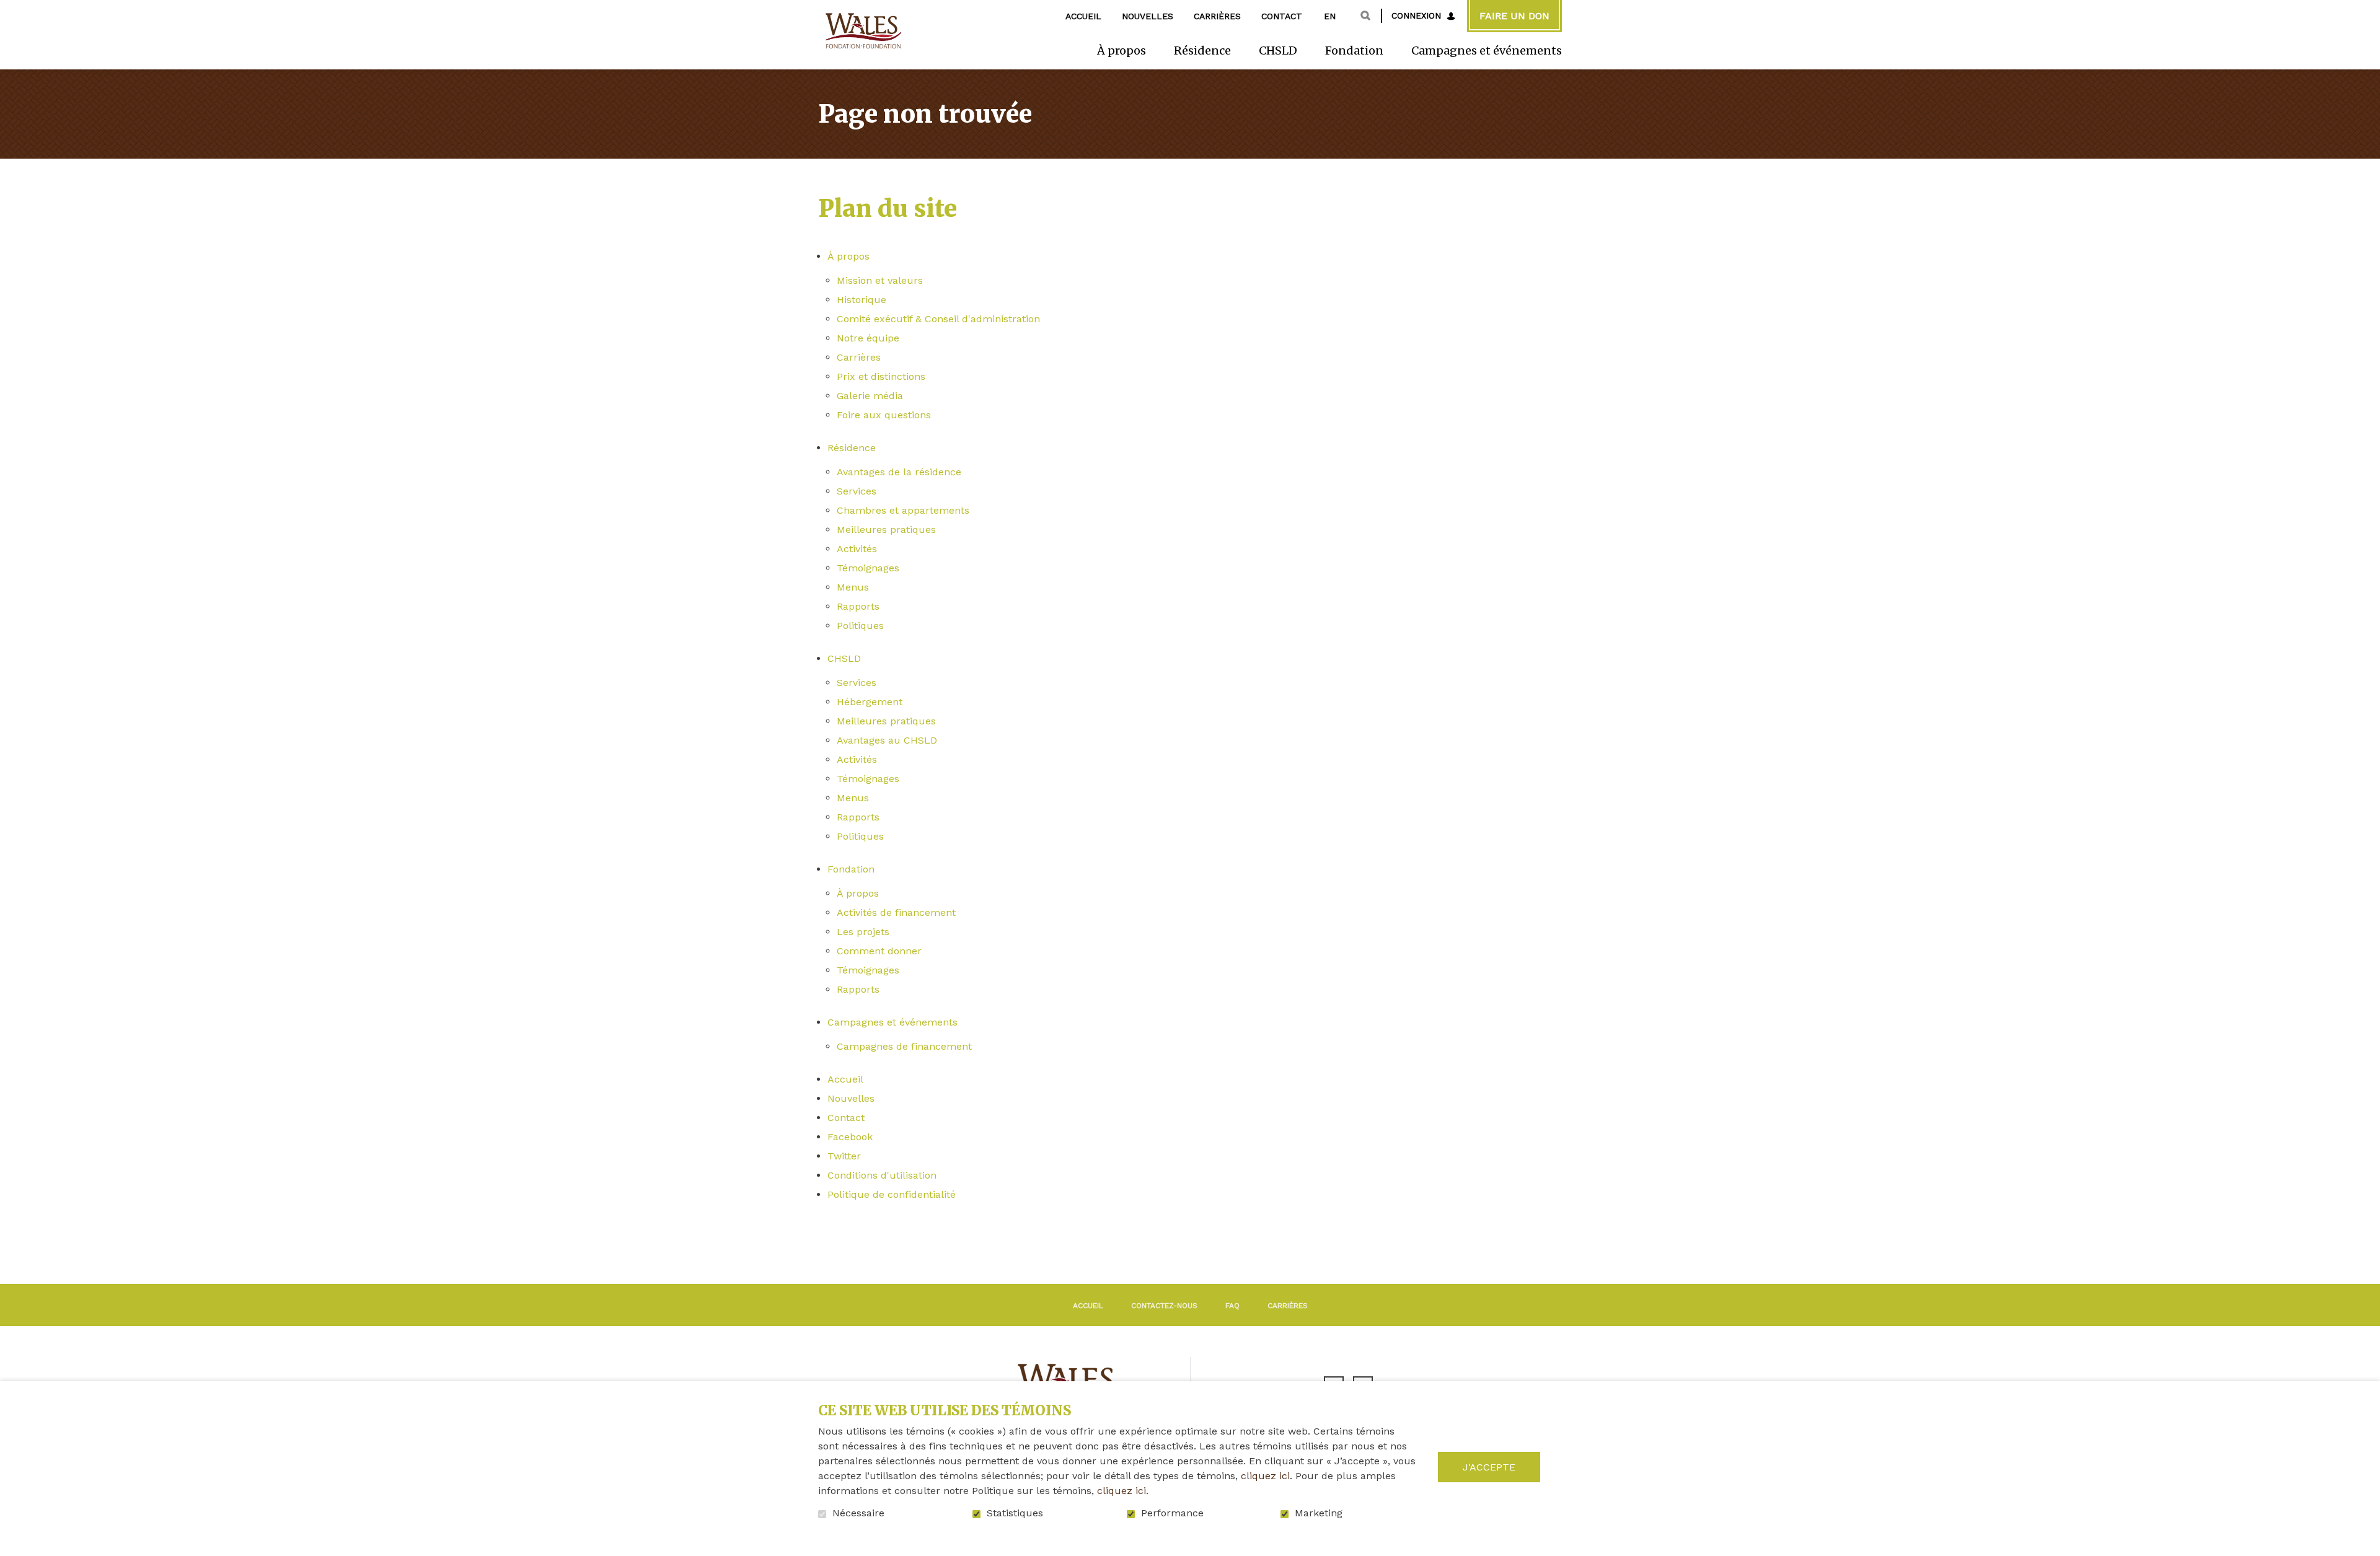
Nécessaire (858, 1513)
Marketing (1319, 1513)
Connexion (1416, 15)
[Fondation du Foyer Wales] (862, 31)
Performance (1172, 1513)
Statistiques (1015, 1513)
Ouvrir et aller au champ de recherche (1365, 15)
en (1330, 16)
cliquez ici (1265, 1476)
